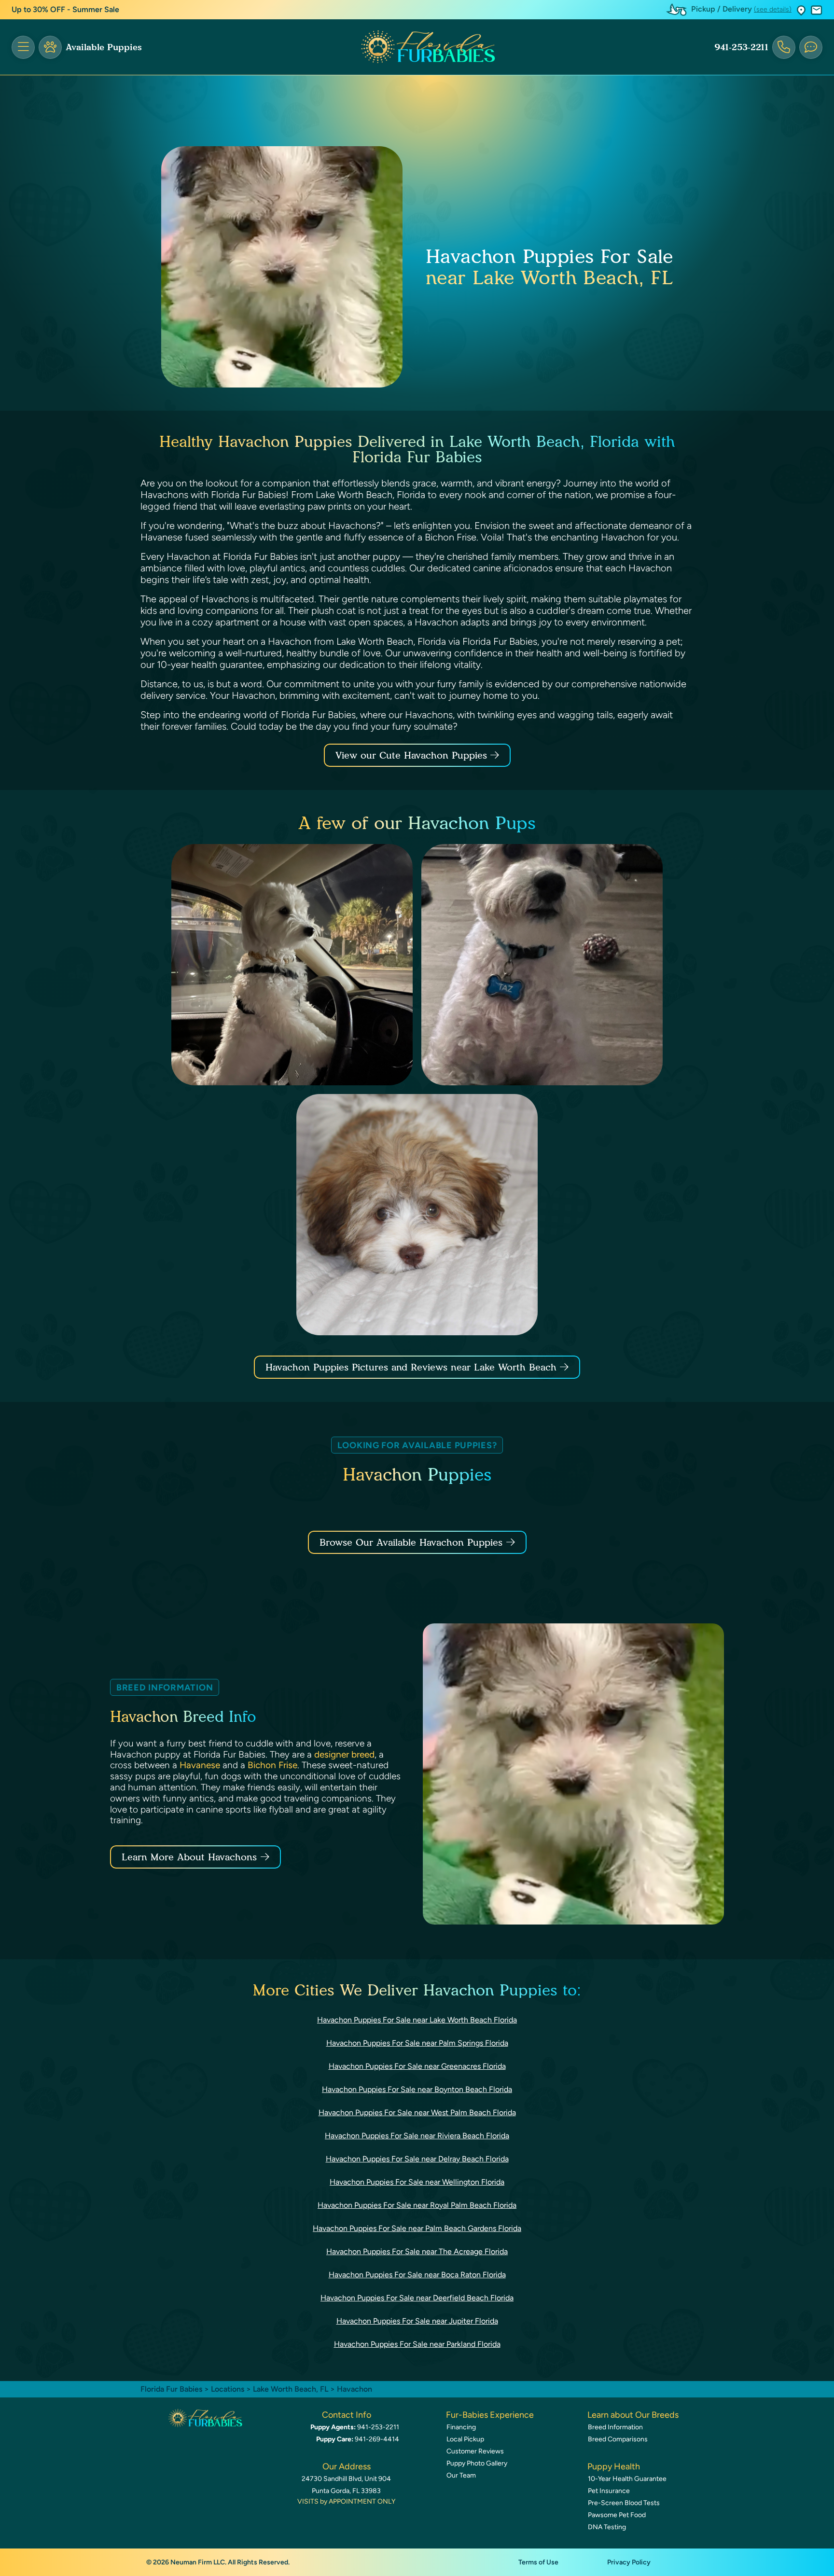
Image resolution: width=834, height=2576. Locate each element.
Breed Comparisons (618, 2439)
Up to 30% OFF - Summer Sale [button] (65, 9)
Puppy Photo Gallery (477, 2463)
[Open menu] (23, 47)
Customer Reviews (475, 2451)
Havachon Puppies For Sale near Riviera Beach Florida (417, 2136)
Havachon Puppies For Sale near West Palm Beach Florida (417, 2112)
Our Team (461, 2475)
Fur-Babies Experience (490, 2415)
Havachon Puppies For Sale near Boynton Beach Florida (417, 2089)
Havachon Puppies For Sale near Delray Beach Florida (417, 2159)
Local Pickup (465, 2439)
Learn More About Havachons (189, 1857)
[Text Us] (811, 47)
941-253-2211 (741, 47)
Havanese (200, 1765)
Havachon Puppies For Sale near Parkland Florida (417, 2344)
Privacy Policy (629, 2562)
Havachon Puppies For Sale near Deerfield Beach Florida (417, 2298)
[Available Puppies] (50, 47)
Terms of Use (538, 2562)
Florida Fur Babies (171, 2389)
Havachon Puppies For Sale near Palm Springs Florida (417, 2043)
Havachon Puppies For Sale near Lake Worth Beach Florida (417, 2020)
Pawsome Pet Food (617, 2515)
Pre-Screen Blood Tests (624, 2503)
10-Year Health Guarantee (627, 2479)
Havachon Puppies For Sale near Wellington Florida (417, 2182)
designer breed (344, 1754)
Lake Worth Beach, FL (292, 2389)
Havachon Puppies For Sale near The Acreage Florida (417, 2251)
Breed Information (615, 2427)
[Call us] (784, 47)
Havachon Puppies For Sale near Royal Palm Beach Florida (417, 2205)
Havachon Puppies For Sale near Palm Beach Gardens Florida (417, 2228)
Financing (461, 2427)
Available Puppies (104, 47)
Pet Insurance (609, 2491)
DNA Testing (607, 2527)
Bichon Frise (272, 1765)
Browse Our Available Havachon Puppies (411, 1542)
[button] (801, 10)
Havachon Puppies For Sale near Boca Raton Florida (417, 2275)
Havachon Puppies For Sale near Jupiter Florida (417, 2321)
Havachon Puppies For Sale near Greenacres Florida (417, 2066)
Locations (228, 2389)
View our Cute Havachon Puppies (413, 755)
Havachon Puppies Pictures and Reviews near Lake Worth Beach (413, 1367)
